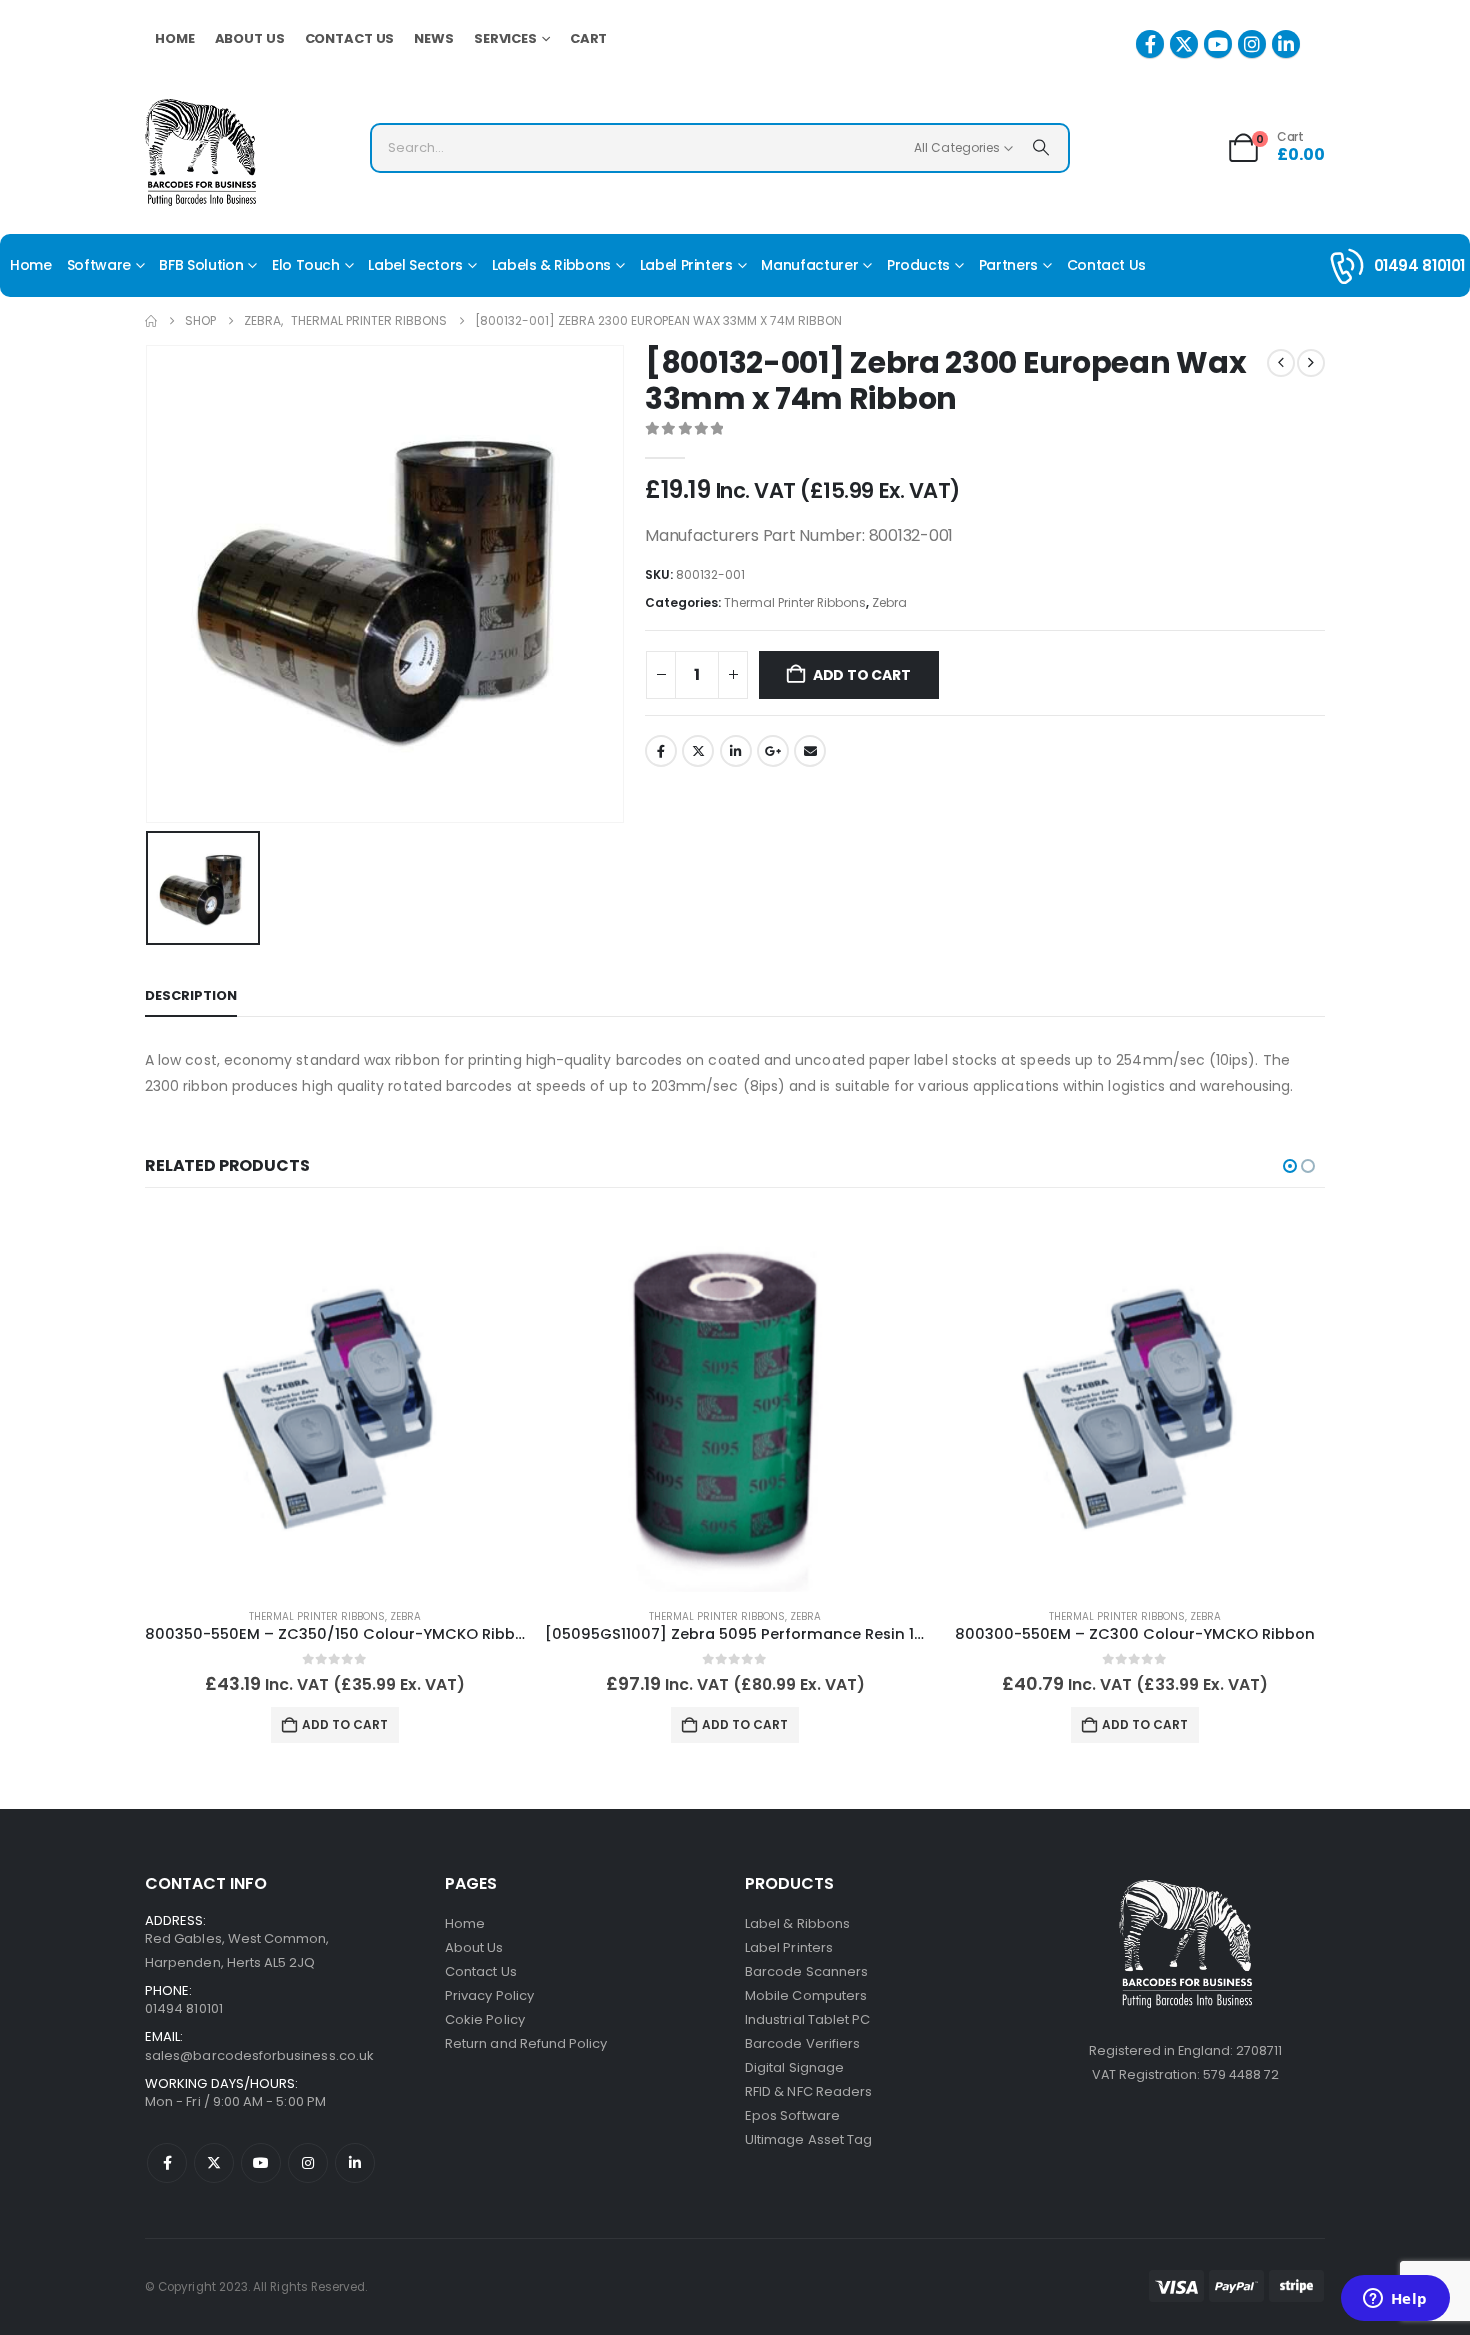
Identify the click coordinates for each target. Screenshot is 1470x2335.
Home (175, 38)
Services (505, 38)
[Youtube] (1218, 44)
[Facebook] (1150, 44)
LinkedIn (736, 751)
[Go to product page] (335, 1402)
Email (810, 751)
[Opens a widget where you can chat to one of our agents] (1395, 2300)
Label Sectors (415, 265)
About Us (250, 38)
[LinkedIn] (1286, 44)
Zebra (889, 602)
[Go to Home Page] (151, 321)
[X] (1184, 44)
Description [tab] (191, 995)
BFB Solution (201, 265)
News (434, 38)
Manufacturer (809, 265)
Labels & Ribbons (551, 265)
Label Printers (686, 265)
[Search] (1041, 148)
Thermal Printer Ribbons (795, 602)
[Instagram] (1252, 44)
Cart (589, 38)
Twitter (698, 751)
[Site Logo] (200, 152)
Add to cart (862, 675)
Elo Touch (306, 265)
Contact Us (350, 38)
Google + (773, 751)
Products (918, 265)
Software (99, 265)
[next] (1311, 363)
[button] (1290, 1166)
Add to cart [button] (345, 1724)
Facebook (661, 751)
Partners (1008, 265)
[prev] (1281, 363)
